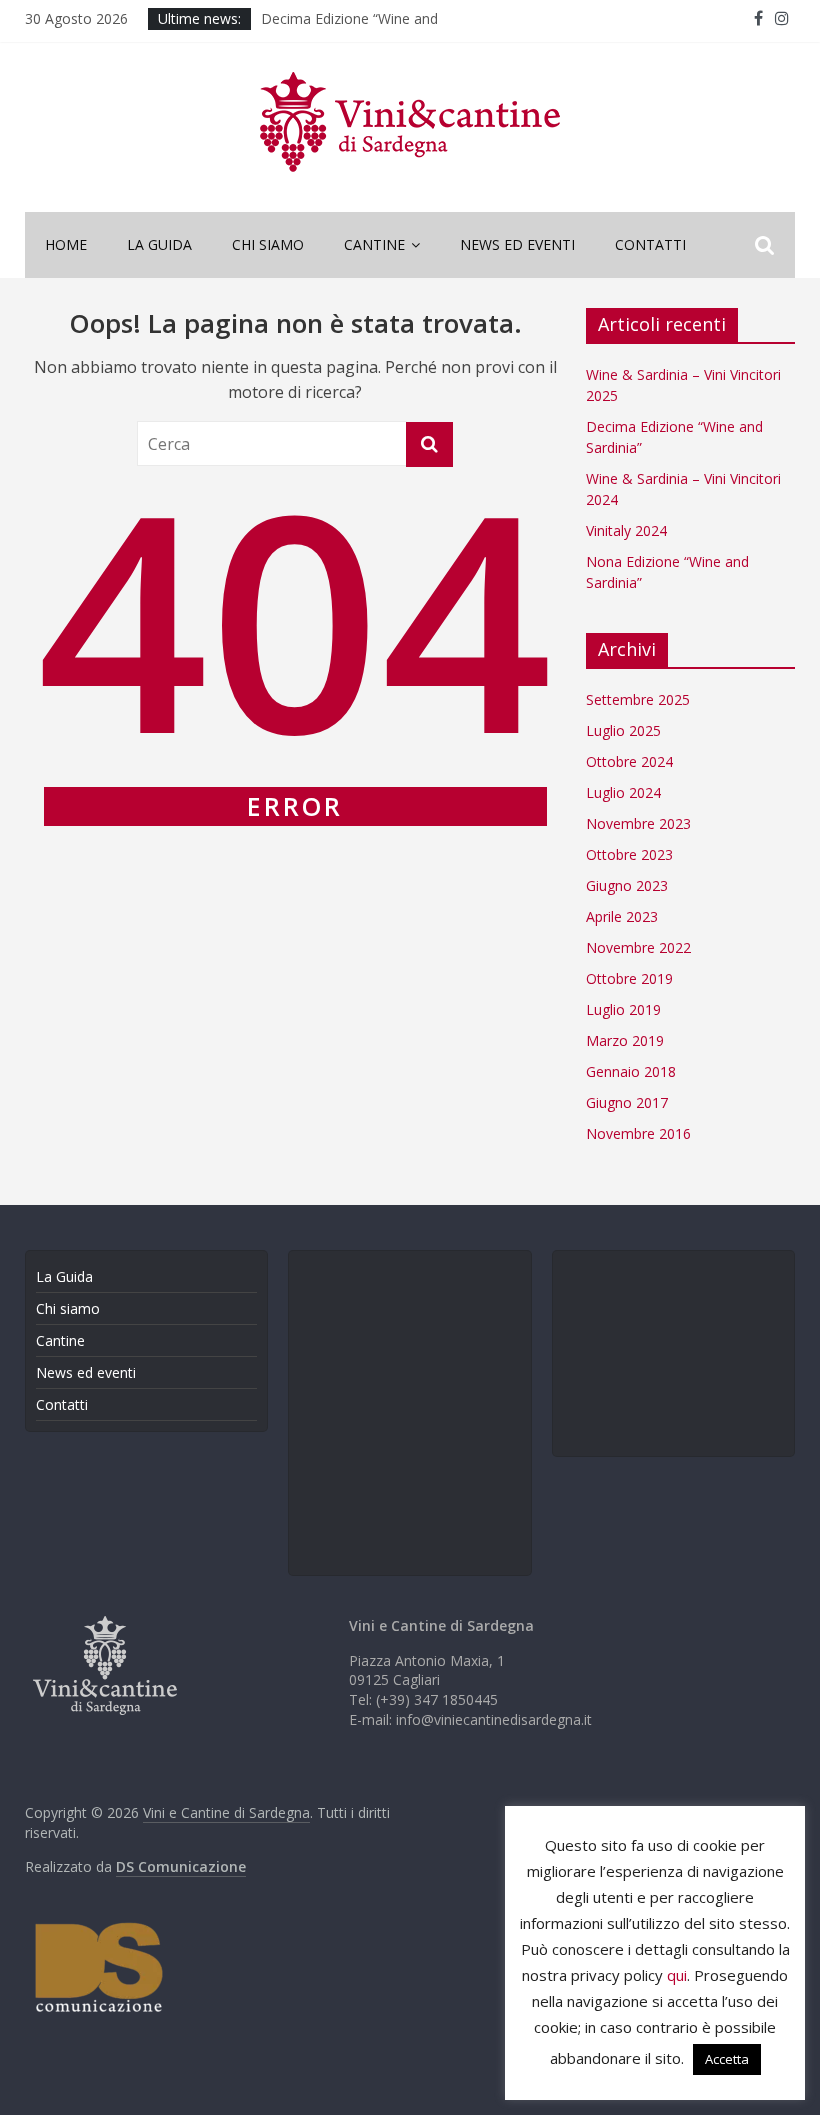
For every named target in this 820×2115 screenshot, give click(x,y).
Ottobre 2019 (629, 978)
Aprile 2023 (622, 916)
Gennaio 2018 (631, 1071)
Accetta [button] (727, 2059)
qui (677, 1975)
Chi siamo (268, 244)
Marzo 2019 (625, 1040)
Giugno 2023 (627, 885)
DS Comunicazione (181, 1866)
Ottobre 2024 (629, 761)
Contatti (650, 244)
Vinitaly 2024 (626, 530)
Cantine (374, 244)
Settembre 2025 (638, 699)
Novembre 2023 (638, 823)
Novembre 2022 (638, 947)
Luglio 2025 (623, 730)
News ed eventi (517, 244)
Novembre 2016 (638, 1133)
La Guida (159, 244)
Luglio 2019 (623, 1009)
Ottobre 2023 (629, 854)
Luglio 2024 (623, 792)
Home (66, 244)
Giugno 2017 (627, 1102)
